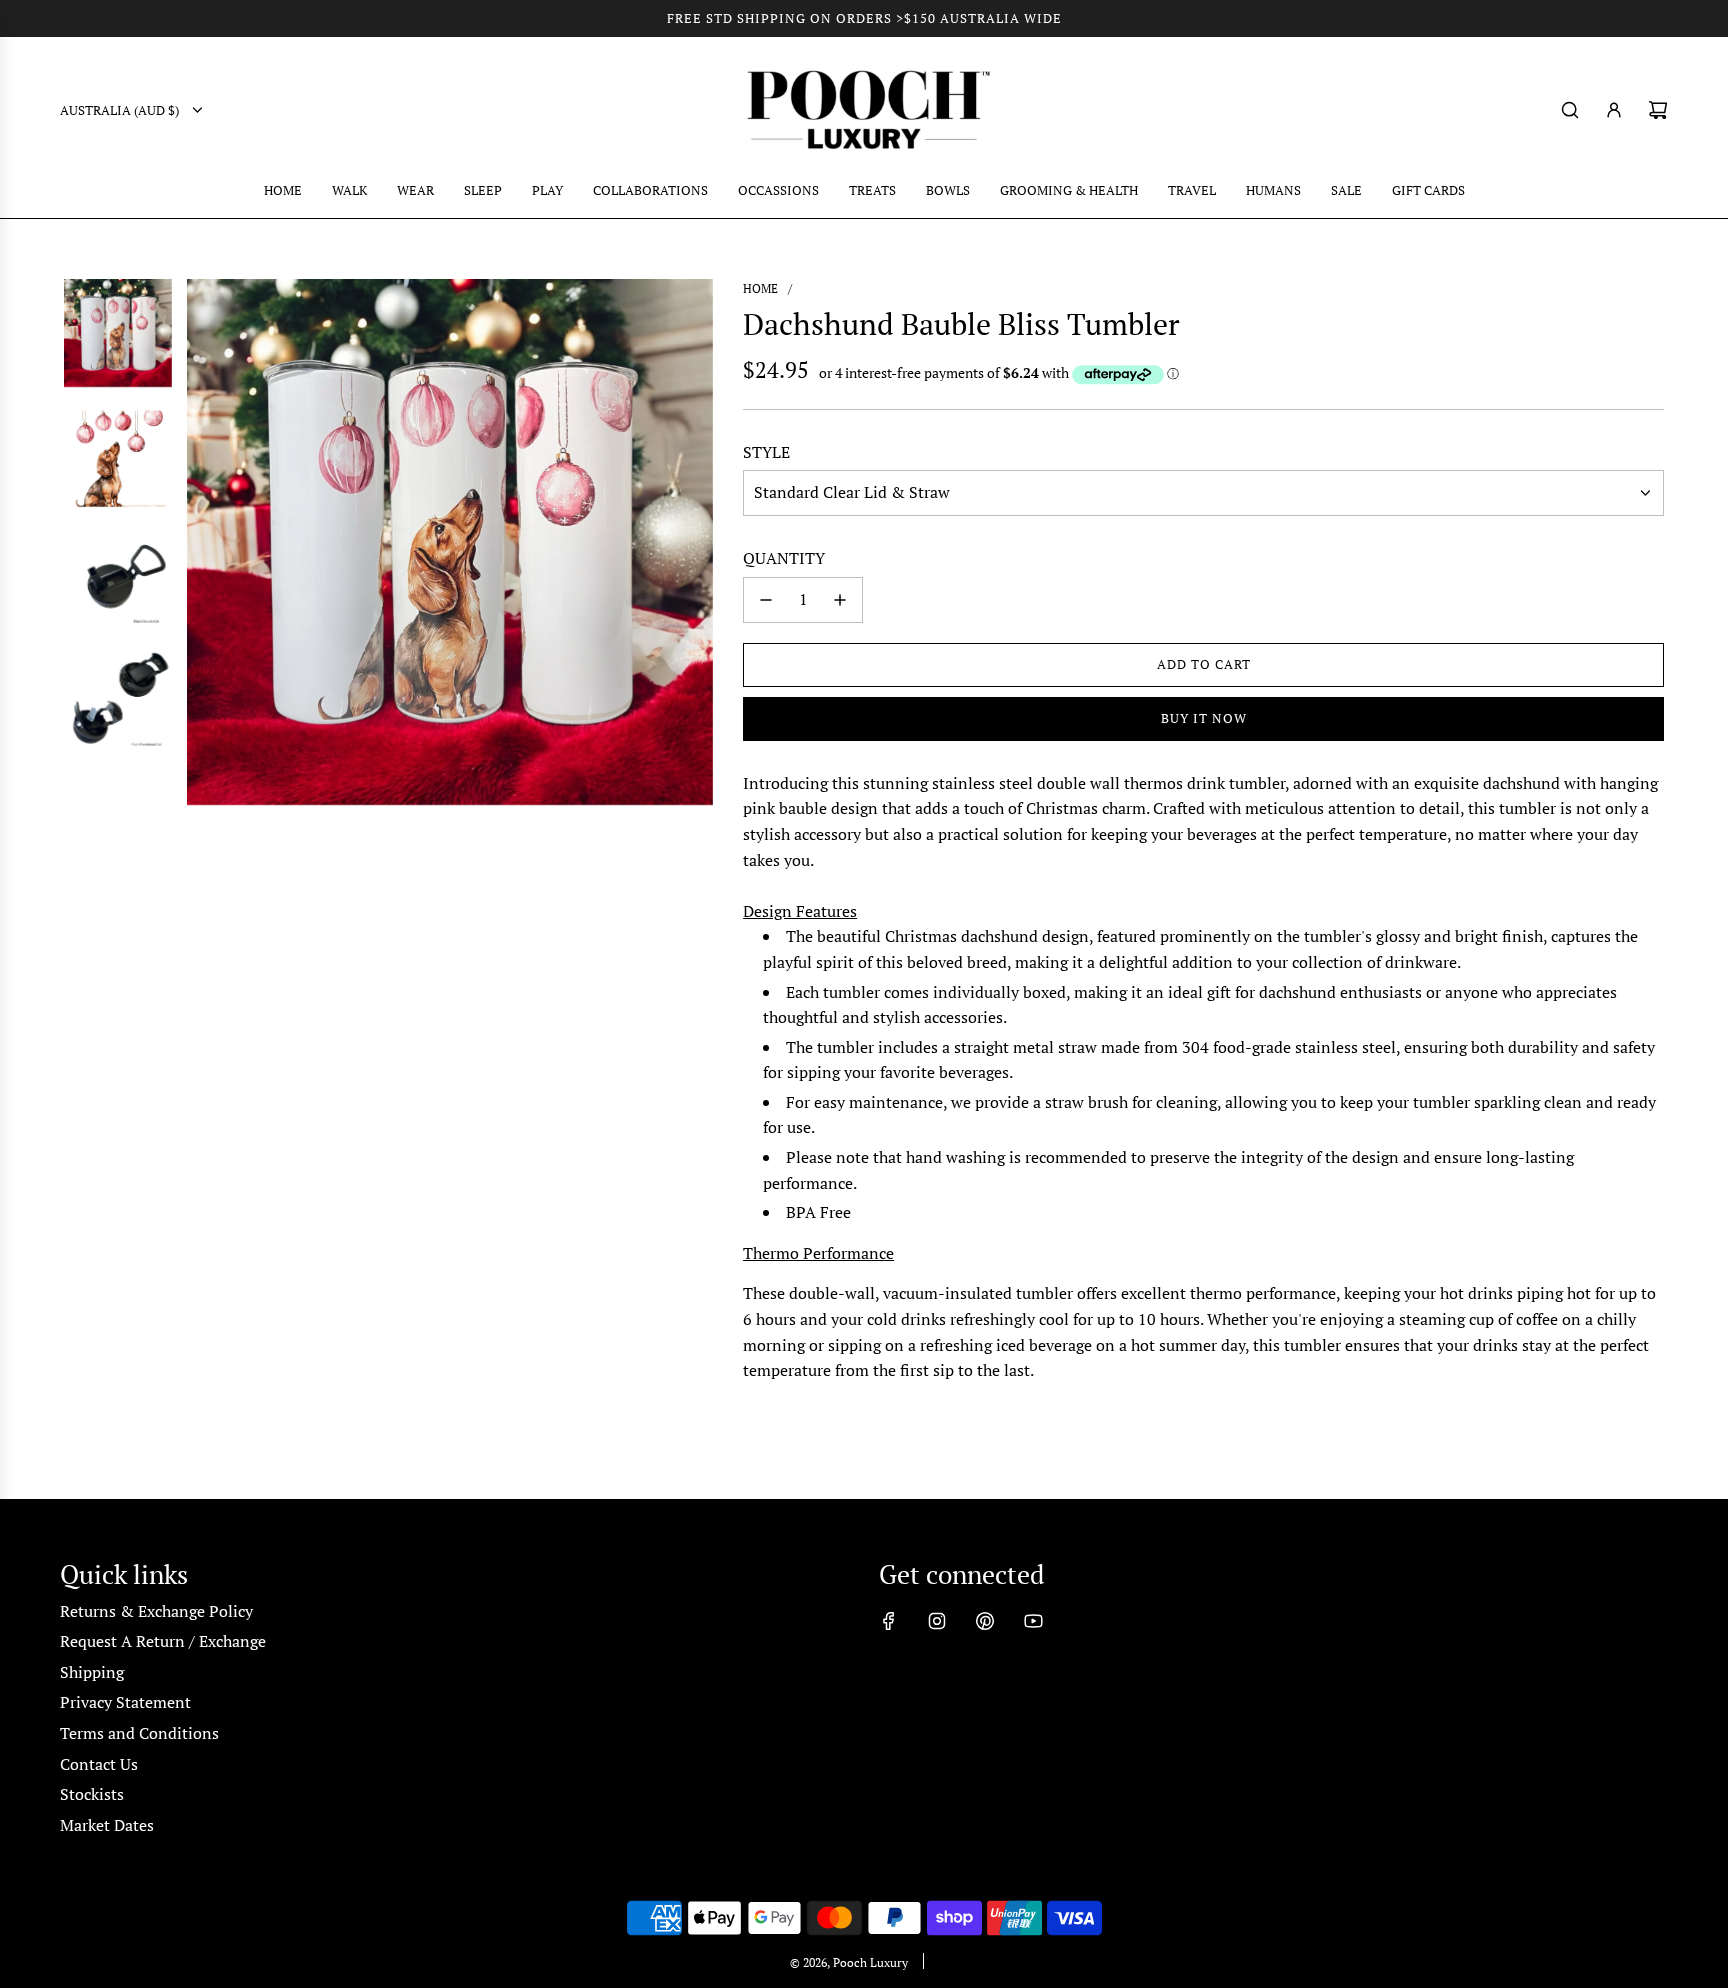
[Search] (1570, 110)
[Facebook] (889, 1621)
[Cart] (1658, 110)
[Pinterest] (985, 1621)
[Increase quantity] (840, 600)
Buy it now (1204, 718)
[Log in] (1614, 110)
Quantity (784, 558)
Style (766, 452)
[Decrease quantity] (766, 600)
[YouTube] (1033, 1621)
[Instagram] (937, 1621)
